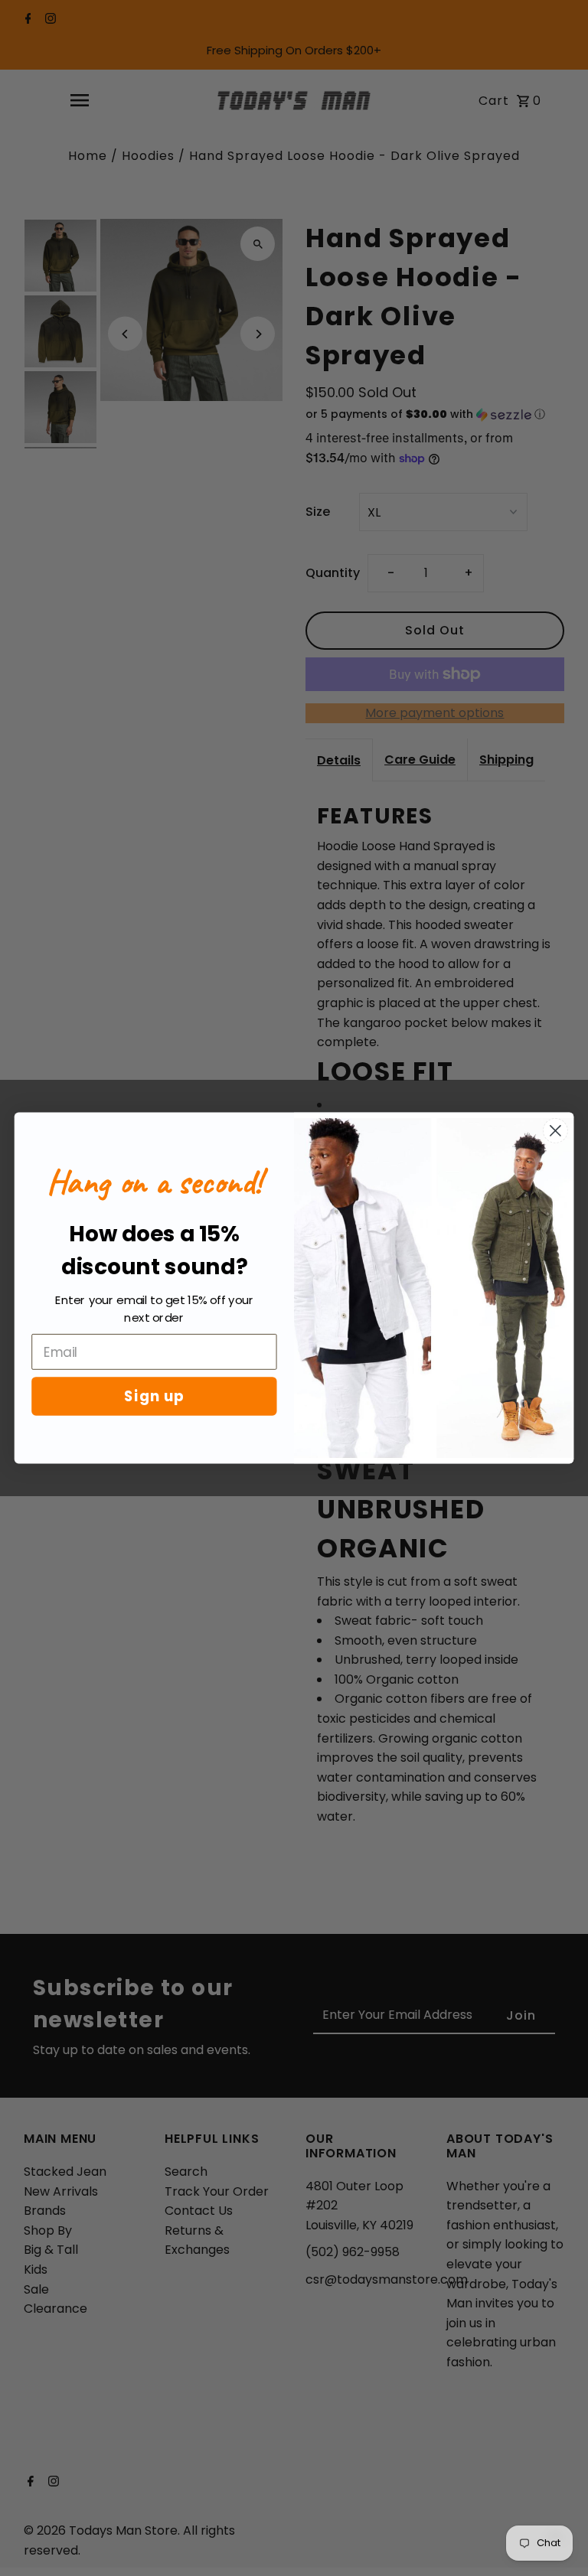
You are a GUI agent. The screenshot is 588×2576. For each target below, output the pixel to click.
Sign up (154, 1396)
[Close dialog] (555, 1131)
